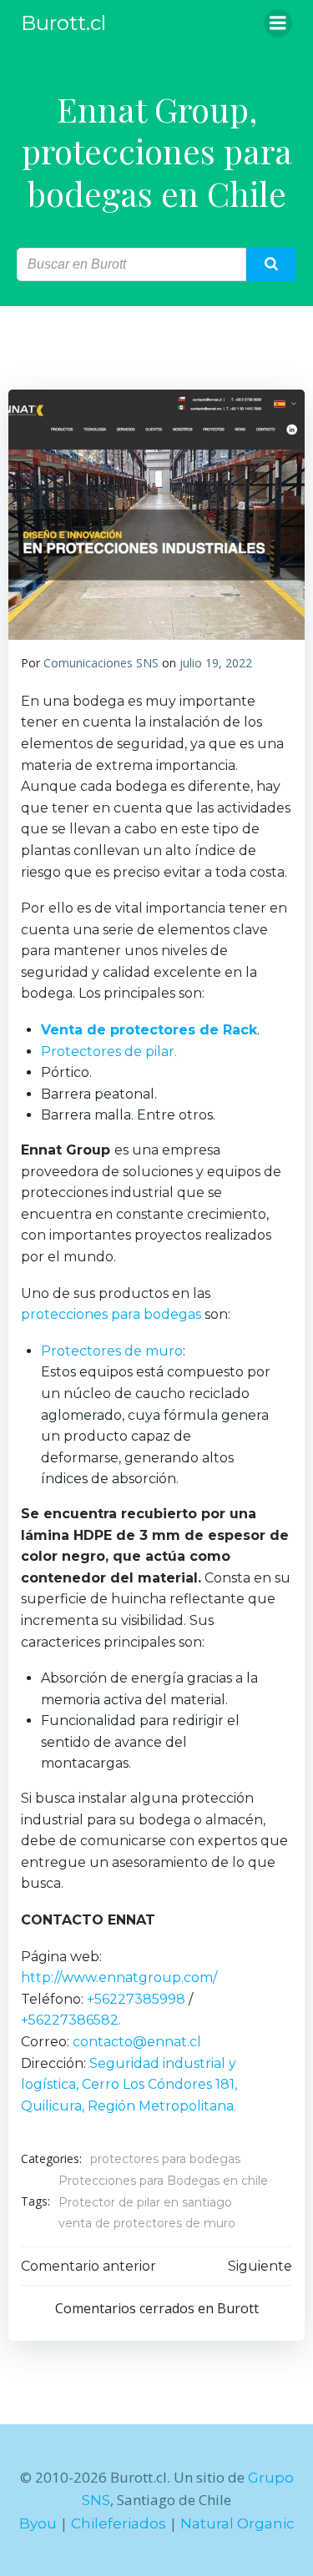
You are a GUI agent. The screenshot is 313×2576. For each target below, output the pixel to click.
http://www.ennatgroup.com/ (119, 1977)
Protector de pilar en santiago (145, 2202)
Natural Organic (237, 2523)
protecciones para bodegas (111, 1314)
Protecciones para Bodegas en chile (163, 2181)
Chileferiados (119, 2523)
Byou (38, 2523)
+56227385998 (136, 1999)
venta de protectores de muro (147, 2223)
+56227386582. (71, 2020)
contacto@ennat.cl (137, 2042)
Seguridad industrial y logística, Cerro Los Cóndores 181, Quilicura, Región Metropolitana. (129, 2085)
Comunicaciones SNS (101, 663)
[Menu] (278, 23)
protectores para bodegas (165, 2159)
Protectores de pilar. (109, 1052)
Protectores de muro (112, 1351)
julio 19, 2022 (216, 663)
